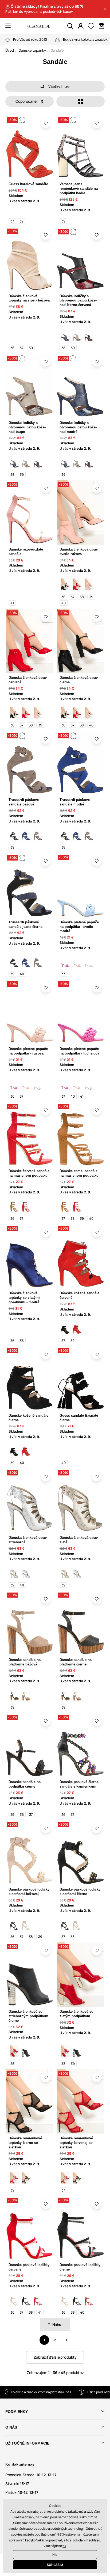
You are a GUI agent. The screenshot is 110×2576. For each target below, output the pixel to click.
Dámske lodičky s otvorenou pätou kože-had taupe (27, 427)
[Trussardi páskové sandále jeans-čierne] (14, 835)
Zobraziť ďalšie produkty (55, 2357)
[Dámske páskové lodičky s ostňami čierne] (14, 1924)
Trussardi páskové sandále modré (75, 802)
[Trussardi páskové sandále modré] (26, 835)
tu (64, 2546)
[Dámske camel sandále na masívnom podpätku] (14, 1206)
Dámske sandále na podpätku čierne (25, 1784)
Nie (55, 2555)
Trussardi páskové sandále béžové (24, 802)
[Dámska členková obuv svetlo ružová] (89, 584)
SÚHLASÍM (55, 2565)
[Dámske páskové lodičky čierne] (26, 2300)
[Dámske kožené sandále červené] (77, 1328)
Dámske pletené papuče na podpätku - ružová (28, 1051)
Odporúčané (26, 101)
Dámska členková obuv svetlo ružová (79, 552)
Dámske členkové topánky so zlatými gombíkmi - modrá (24, 1298)
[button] (105, 9)
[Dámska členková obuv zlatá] (14, 1573)
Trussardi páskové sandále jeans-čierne (25, 924)
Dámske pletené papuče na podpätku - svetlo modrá (79, 927)
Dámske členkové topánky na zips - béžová (29, 298)
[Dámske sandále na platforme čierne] (14, 1695)
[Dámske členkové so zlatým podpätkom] (14, 2051)
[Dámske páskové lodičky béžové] (14, 2300)
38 (63, 348)
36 (12, 348)
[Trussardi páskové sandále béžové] (38, 835)
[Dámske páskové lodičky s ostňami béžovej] (26, 1924)
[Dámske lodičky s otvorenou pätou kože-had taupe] (77, 335)
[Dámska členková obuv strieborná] (26, 1573)
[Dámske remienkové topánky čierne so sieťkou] (26, 2178)
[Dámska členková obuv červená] (77, 584)
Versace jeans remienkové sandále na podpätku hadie (79, 189)
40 (64, 603)
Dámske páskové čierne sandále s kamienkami (79, 1784)
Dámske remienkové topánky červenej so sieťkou (76, 2143)
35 (12, 1814)
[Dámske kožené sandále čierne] (65, 1328)
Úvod (10, 50)
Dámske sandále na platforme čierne (76, 1662)
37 (12, 221)
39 (21, 221)
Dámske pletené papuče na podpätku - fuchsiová (79, 1051)
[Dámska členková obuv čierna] (65, 584)
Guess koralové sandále (28, 184)
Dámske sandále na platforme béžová (25, 1662)
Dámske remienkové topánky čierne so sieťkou (25, 2143)
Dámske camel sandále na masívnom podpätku (79, 1173)
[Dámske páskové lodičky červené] (38, 2300)
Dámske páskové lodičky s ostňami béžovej (29, 1892)
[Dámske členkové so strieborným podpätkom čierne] (26, 2051)
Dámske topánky (32, 50)
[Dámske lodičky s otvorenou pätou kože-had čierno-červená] (89, 335)
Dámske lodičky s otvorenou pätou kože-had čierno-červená (78, 301)
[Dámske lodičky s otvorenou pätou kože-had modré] (65, 335)
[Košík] (101, 26)
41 (12, 603)
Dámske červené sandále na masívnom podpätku (29, 1173)
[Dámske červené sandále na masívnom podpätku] (26, 1206)
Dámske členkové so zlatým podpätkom (76, 2014)
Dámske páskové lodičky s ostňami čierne (80, 1892)
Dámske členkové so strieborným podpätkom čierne (28, 2016)
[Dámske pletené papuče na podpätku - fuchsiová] (65, 961)
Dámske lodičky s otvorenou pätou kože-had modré (78, 427)
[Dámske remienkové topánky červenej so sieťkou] (14, 2178)
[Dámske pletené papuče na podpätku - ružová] (77, 961)
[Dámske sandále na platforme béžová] (26, 1695)
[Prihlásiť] (81, 26)
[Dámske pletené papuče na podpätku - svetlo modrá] (89, 961)
